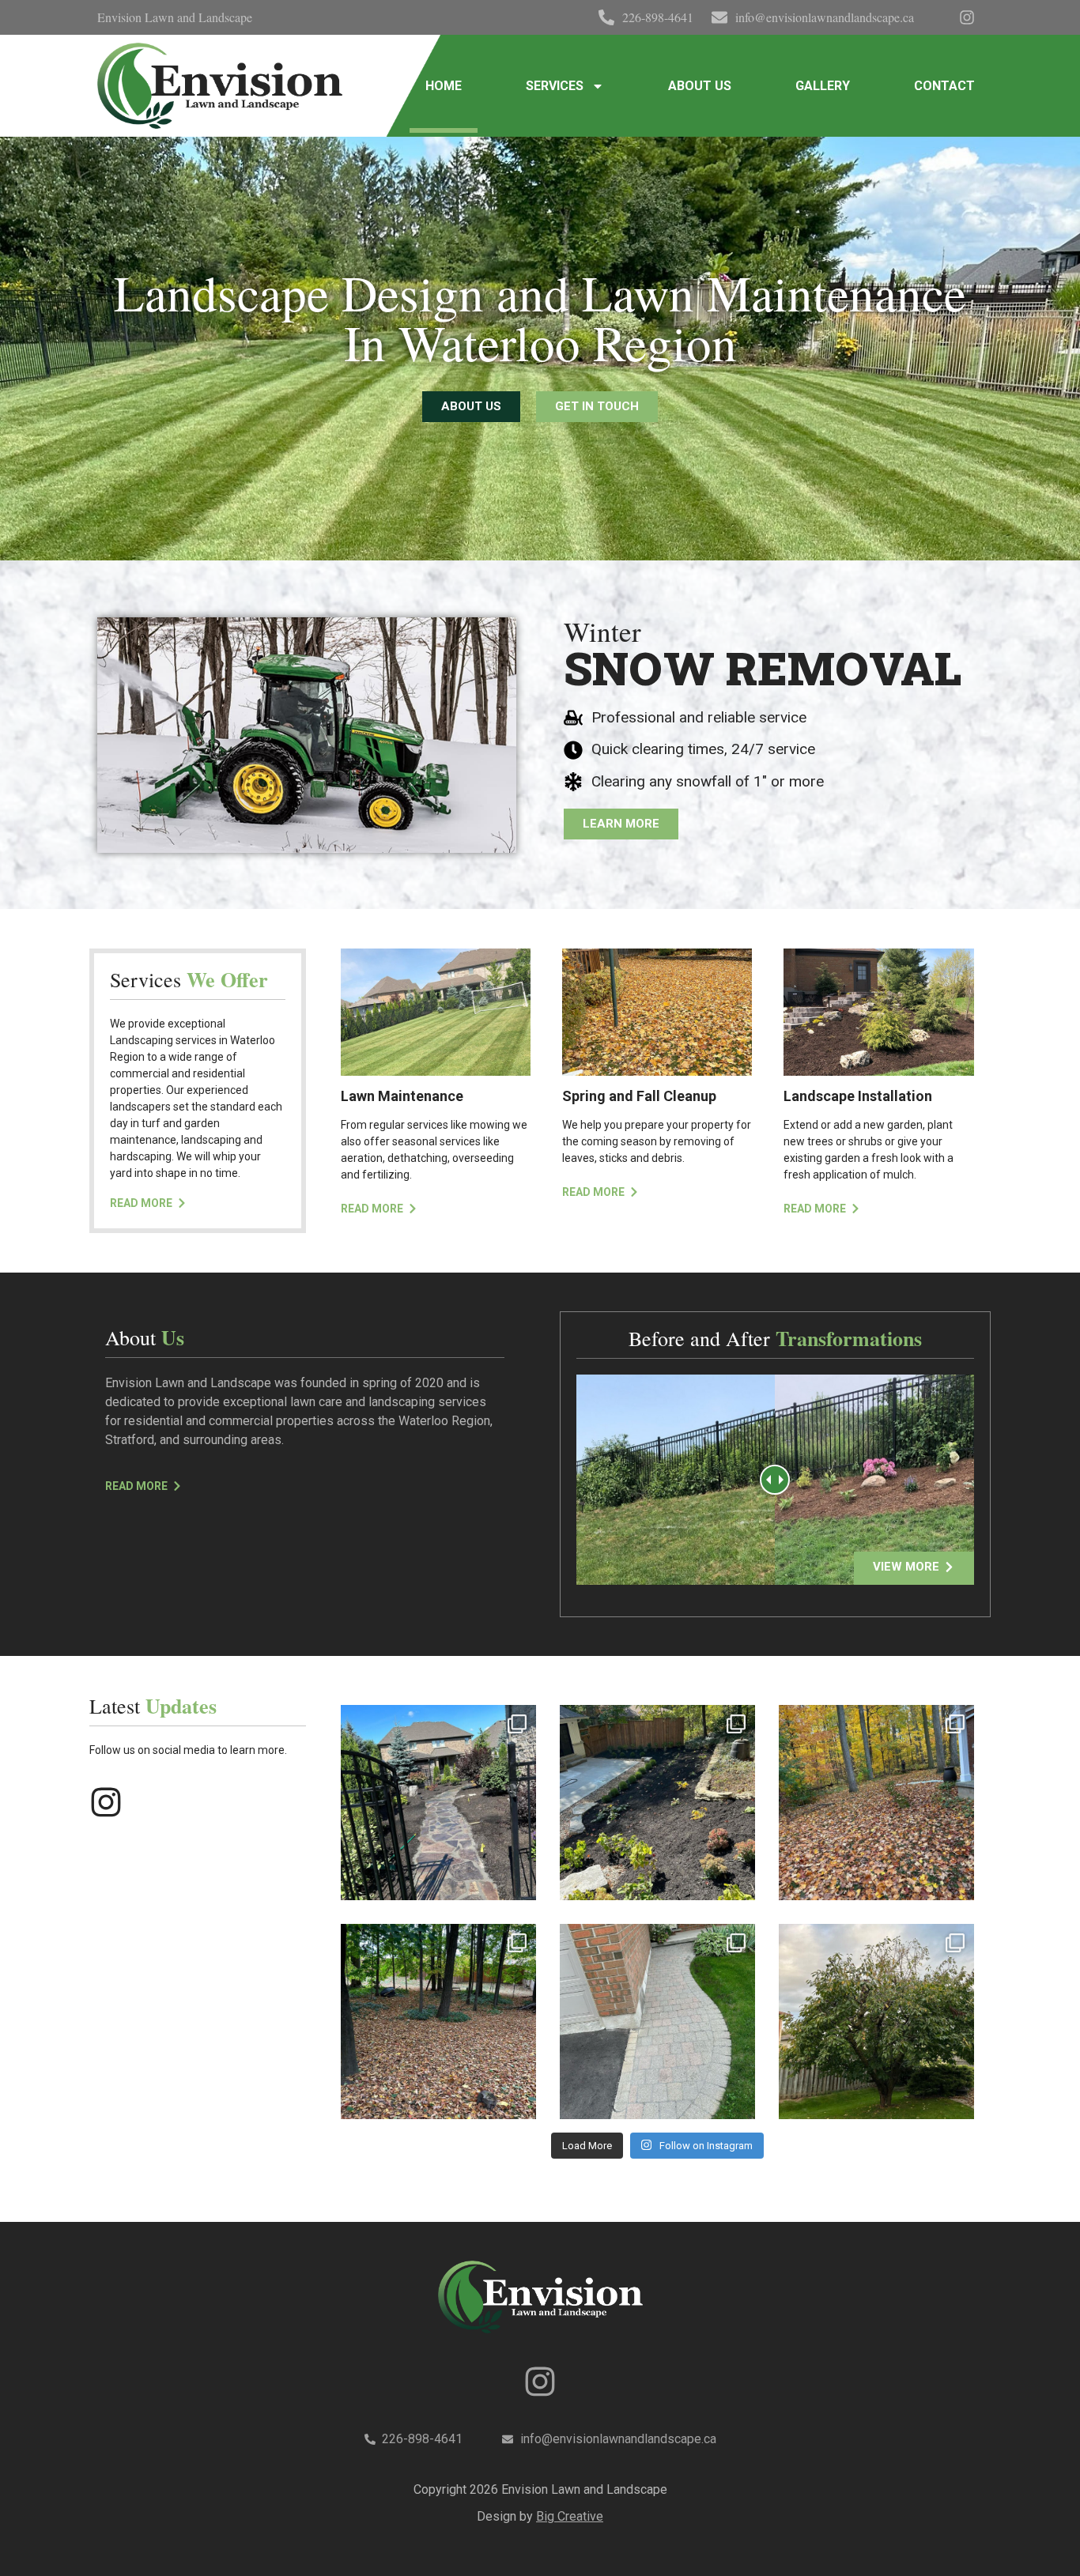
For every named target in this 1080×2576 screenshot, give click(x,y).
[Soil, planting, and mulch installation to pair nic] (657, 1803)
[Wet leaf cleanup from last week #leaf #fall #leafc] (876, 1803)
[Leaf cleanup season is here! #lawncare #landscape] (438, 2022)
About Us (700, 86)
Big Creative (570, 2516)
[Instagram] (106, 1802)
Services (555, 86)
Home (444, 86)
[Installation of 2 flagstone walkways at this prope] (438, 1803)
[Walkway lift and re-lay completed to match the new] (657, 2022)
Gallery (823, 86)
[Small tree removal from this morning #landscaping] (876, 2022)
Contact (944, 86)
